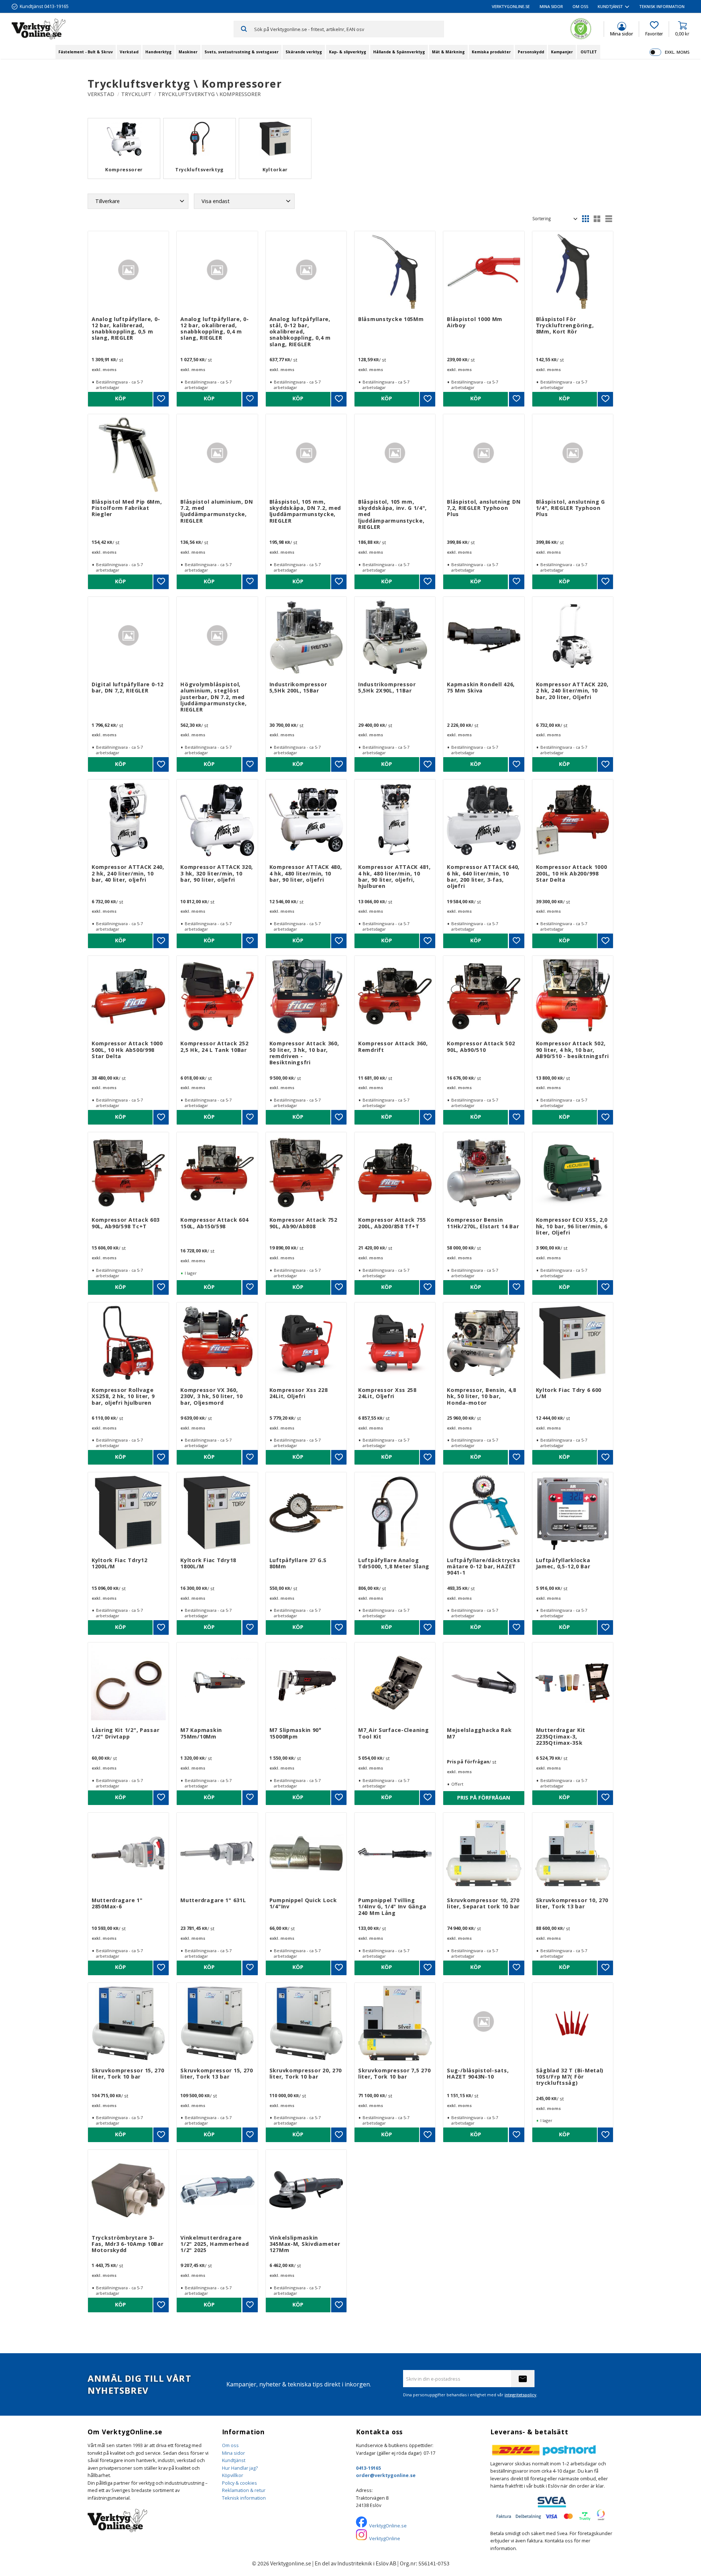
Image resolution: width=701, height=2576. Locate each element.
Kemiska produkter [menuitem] (491, 52)
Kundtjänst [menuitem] (610, 6)
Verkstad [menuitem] (129, 52)
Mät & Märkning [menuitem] (448, 52)
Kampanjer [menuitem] (562, 52)
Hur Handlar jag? (240, 2468)
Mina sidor (233, 2453)
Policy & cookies (240, 2483)
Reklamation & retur (244, 2490)
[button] (654, 29)
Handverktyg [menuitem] (158, 52)
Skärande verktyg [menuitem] (304, 52)
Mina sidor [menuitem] (551, 6)
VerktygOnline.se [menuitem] (511, 6)
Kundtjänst (234, 2460)
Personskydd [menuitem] (531, 52)
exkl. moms (677, 52)
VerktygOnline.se (388, 2526)
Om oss (230, 2445)
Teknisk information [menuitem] (662, 6)
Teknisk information (244, 2498)
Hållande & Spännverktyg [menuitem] (399, 52)
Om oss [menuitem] (580, 6)
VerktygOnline (385, 2538)
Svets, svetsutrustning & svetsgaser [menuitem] (242, 52)
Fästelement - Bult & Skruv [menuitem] (86, 52)
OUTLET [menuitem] (589, 52)
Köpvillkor (233, 2475)
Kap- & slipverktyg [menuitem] (348, 52)
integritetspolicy (520, 2395)
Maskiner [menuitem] (188, 52)
